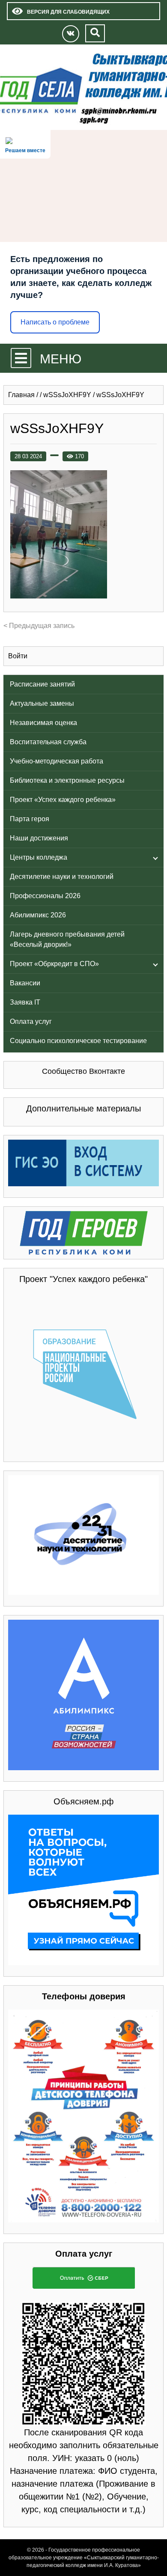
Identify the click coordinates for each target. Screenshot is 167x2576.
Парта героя (30, 819)
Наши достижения (39, 838)
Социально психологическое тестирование (78, 1041)
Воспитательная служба (48, 742)
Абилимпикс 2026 (38, 915)
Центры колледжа (39, 857)
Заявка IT (25, 1002)
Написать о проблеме (55, 322)
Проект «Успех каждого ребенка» (63, 800)
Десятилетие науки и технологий (62, 877)
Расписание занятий (42, 684)
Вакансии (25, 983)
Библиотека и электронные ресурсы (67, 780)
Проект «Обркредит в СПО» (54, 964)
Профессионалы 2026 (45, 896)
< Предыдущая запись (39, 626)
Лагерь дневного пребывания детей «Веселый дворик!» (67, 939)
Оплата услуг (31, 1021)
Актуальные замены (42, 703)
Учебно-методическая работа (57, 761)
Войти (18, 656)
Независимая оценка (43, 723)
